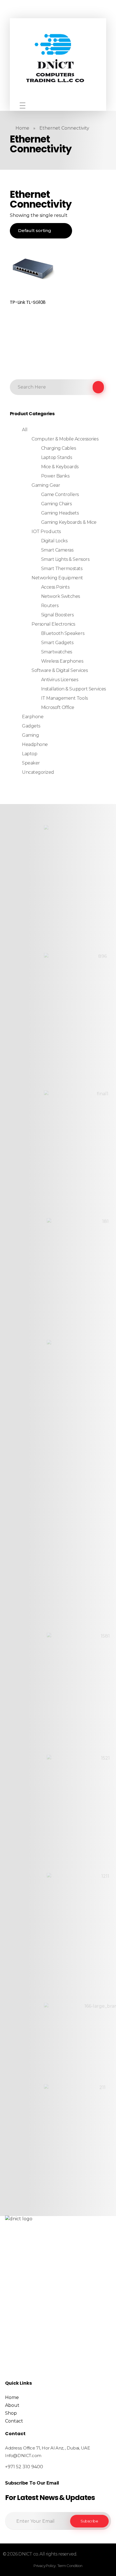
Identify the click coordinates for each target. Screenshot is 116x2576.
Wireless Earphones (62, 661)
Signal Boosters (57, 615)
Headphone (35, 744)
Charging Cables (59, 448)
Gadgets (31, 726)
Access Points (55, 587)
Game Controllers (60, 494)
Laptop (30, 754)
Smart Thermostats (62, 569)
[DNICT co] (56, 60)
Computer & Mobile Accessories (65, 439)
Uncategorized (38, 772)
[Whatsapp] (64, 105)
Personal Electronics (53, 624)
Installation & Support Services (73, 689)
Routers (50, 606)
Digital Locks (54, 541)
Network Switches (61, 596)
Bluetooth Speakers (63, 633)
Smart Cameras (57, 550)
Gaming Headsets (60, 513)
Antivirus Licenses (60, 680)
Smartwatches (57, 652)
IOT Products (46, 531)
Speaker (31, 763)
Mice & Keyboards (60, 467)
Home (22, 128)
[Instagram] (56, 105)
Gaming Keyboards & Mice (69, 522)
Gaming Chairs (56, 504)
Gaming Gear (46, 485)
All (25, 430)
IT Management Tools (64, 698)
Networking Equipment (57, 578)
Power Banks (55, 476)
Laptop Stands (57, 457)
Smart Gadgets (57, 643)
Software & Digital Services (60, 670)
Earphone (33, 717)
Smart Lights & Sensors (65, 559)
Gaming (30, 735)
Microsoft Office (58, 707)
